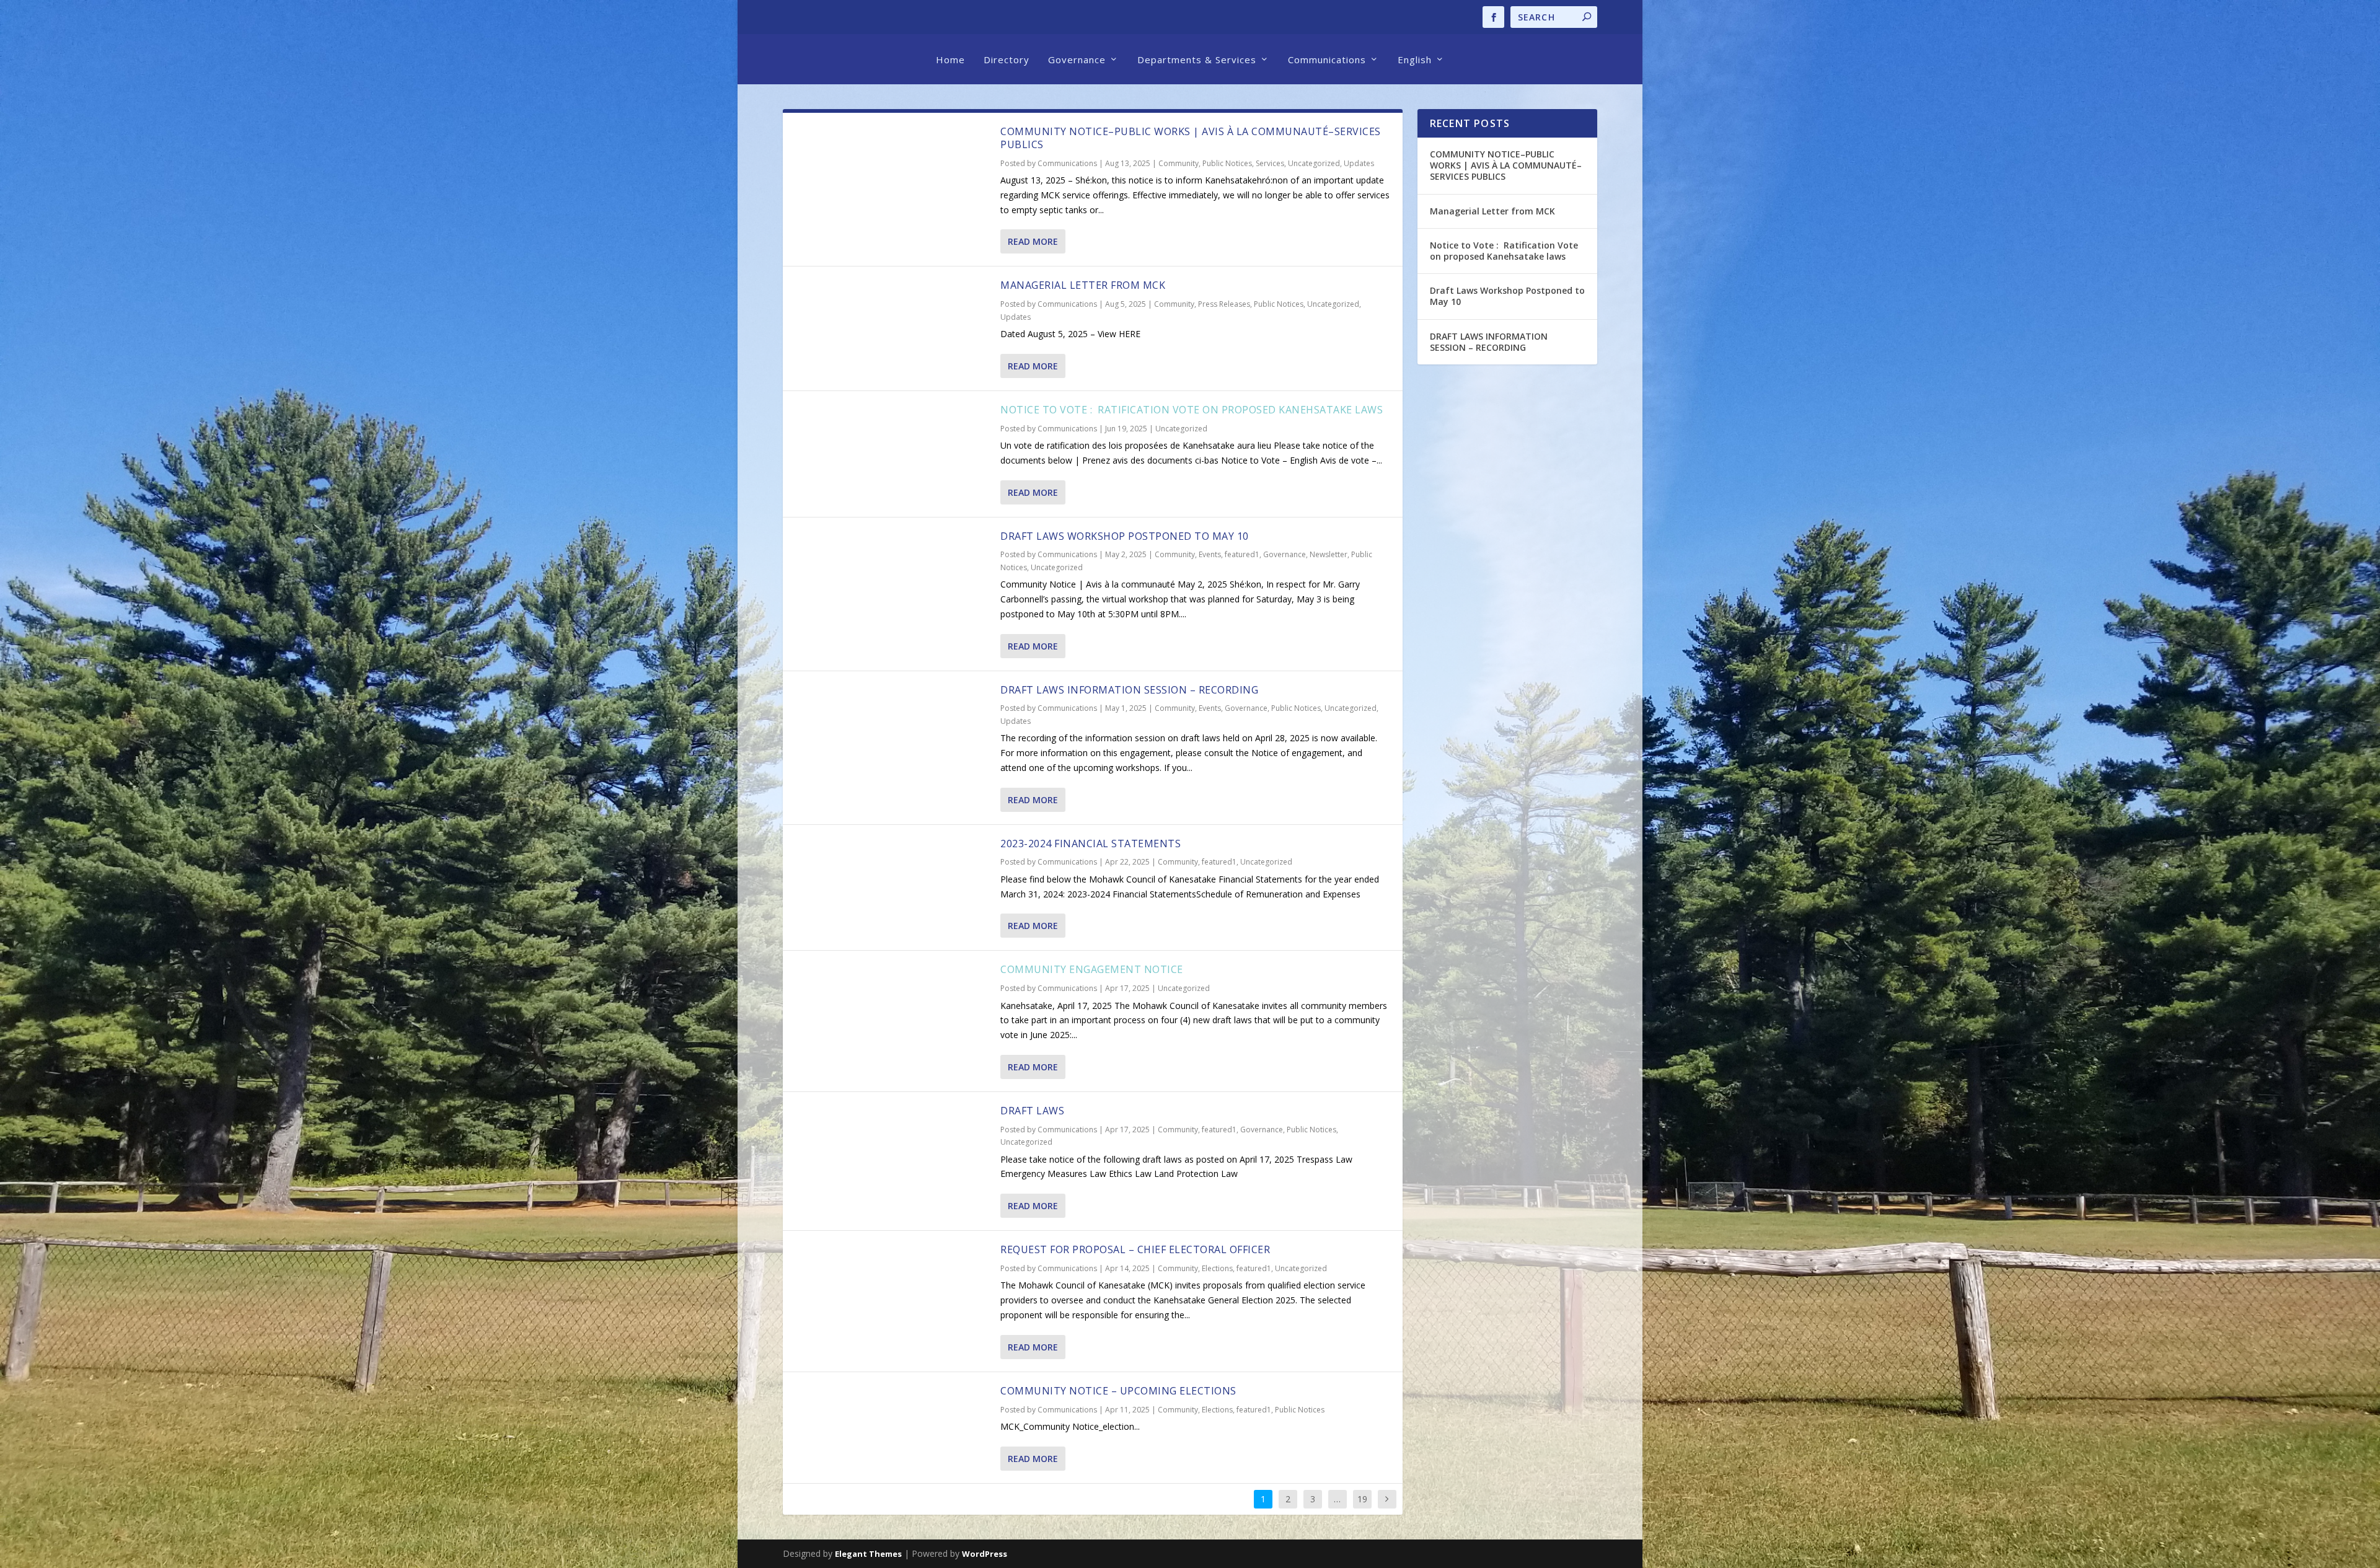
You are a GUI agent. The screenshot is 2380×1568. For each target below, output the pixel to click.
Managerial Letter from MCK (1083, 285)
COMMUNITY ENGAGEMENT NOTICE (1092, 969)
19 (1362, 1499)
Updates (1359, 163)
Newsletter (1329, 554)
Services (1270, 163)
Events (1210, 554)
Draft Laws (1032, 1111)
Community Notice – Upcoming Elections (1118, 1391)
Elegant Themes (868, 1554)
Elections (1217, 1268)
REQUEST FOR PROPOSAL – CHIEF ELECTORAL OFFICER (1135, 1249)
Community (1179, 163)
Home (950, 59)
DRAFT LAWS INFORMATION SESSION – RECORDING (1129, 690)
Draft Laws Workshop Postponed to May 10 (1125, 536)
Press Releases (1224, 304)
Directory (1007, 59)
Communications (1327, 59)
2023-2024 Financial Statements (1091, 843)
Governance (1077, 59)
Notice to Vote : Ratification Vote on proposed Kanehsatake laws (1193, 410)
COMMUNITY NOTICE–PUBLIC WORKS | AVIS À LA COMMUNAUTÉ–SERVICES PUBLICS (1191, 138)
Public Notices (1227, 163)
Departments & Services (1197, 59)
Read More (1033, 241)
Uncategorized (1314, 163)
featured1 (1242, 554)
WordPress (985, 1554)
